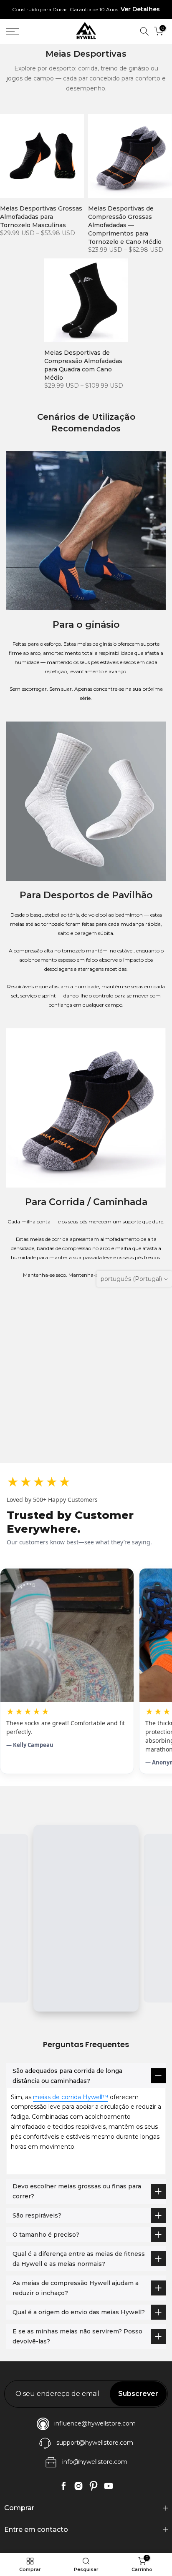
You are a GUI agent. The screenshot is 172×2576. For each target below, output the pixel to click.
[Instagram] (78, 2486)
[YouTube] (109, 2486)
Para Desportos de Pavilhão (86, 895)
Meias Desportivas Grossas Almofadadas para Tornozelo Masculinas (41, 217)
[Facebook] (63, 2486)
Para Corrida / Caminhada (86, 1202)
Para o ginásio (86, 625)
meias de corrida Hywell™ (71, 2097)
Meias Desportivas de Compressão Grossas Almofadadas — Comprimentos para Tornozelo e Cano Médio (125, 225)
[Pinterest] (94, 2486)
